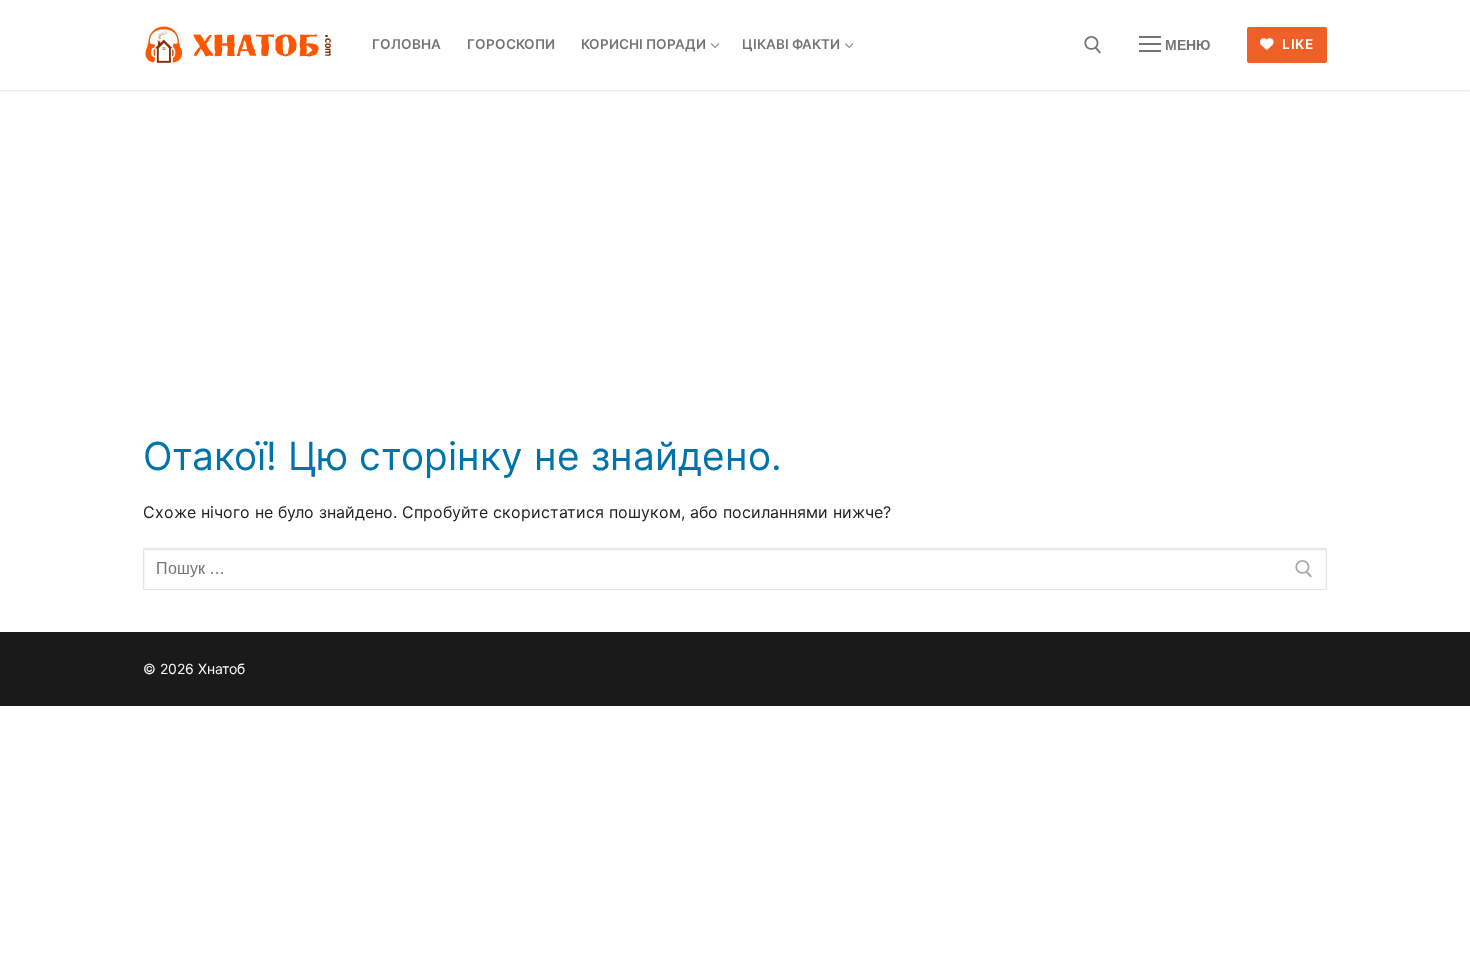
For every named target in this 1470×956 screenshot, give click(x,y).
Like (1296, 44)
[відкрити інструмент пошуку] (1093, 45)
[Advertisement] (735, 240)
